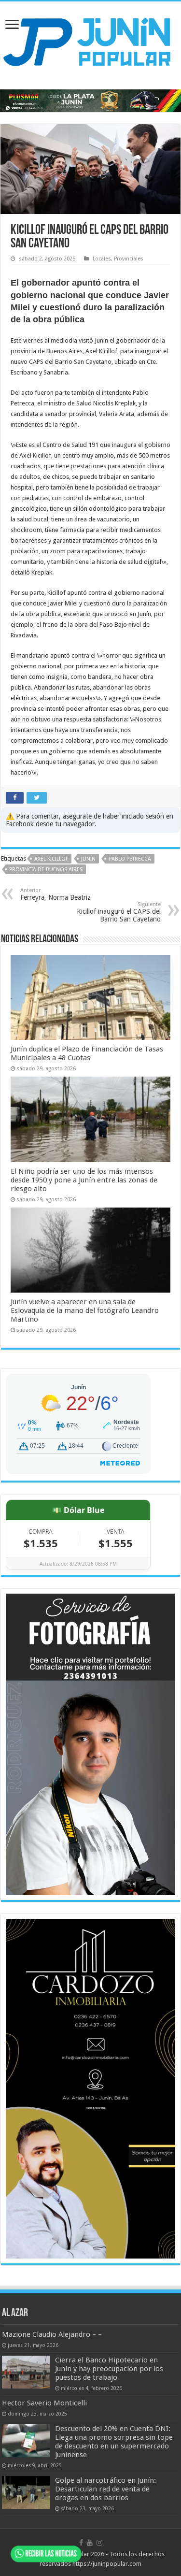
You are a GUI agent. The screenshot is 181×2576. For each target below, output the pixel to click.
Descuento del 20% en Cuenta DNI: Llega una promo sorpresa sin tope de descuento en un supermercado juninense (114, 2442)
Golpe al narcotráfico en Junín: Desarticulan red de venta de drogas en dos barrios (105, 2489)
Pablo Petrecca (130, 859)
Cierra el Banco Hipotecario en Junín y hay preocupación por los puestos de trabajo (109, 2369)
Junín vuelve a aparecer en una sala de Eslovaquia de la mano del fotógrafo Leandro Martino (85, 1310)
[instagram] (99, 2543)
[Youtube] (90, 2543)
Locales (102, 259)
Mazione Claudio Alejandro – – (52, 2334)
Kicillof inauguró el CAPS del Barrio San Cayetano (119, 912)
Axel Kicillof (51, 859)
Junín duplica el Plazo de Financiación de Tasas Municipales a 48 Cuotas (87, 1053)
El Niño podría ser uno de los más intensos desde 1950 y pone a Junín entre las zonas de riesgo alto (84, 1180)
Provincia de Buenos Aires (46, 870)
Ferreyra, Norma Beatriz (56, 894)
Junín (88, 859)
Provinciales (129, 259)
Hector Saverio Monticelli (44, 2403)
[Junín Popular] (90, 42)
